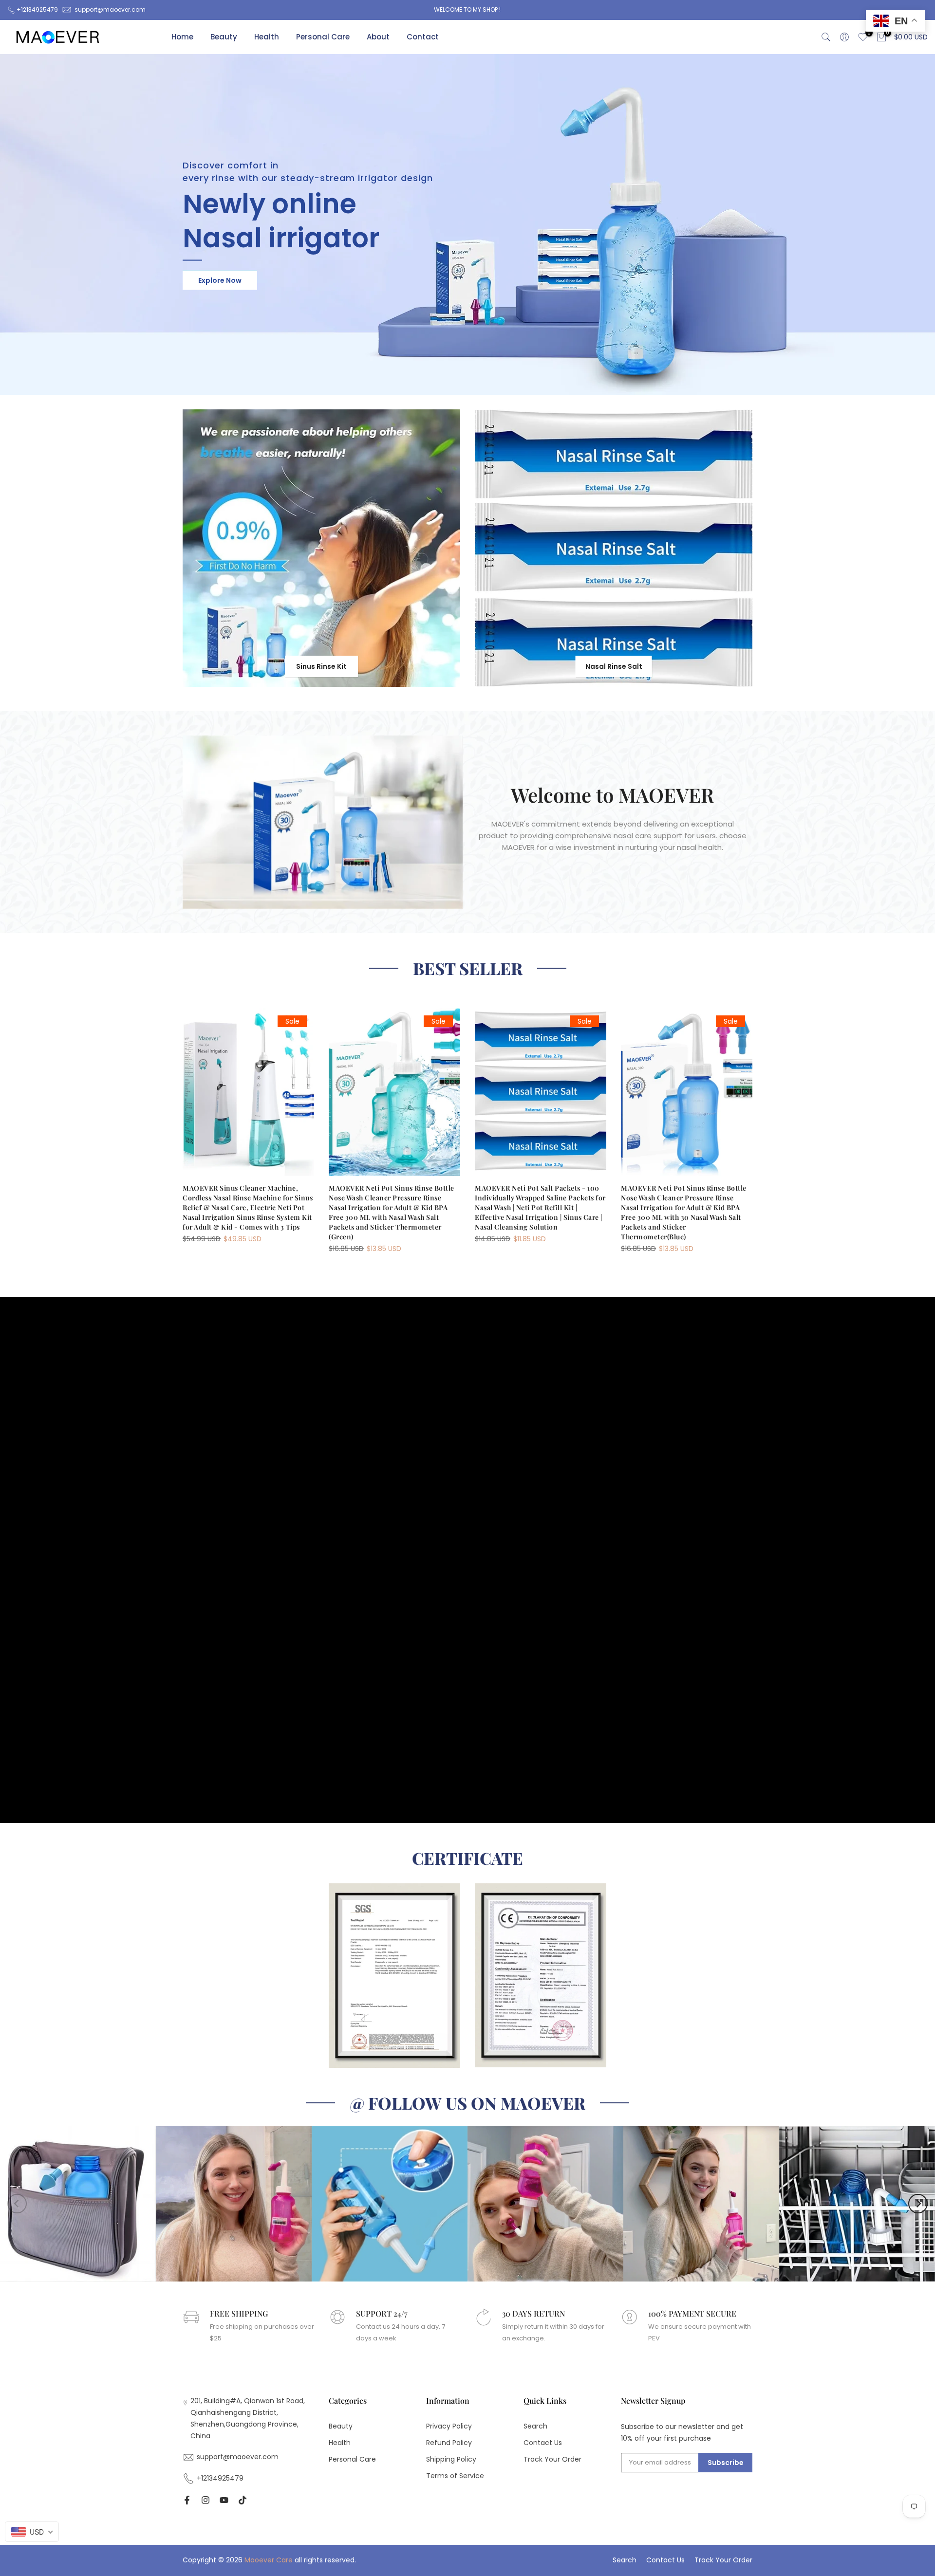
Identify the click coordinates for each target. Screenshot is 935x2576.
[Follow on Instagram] (206, 2500)
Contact (423, 37)
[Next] (918, 2204)
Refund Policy (449, 2443)
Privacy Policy (449, 2426)
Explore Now (220, 280)
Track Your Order (552, 2459)
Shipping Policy (451, 2459)
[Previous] (17, 2204)
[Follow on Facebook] (187, 2500)
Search (535, 2426)
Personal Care (323, 37)
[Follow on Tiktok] (243, 2500)
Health (267, 37)
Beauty (224, 37)
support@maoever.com (110, 9)
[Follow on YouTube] (224, 2500)
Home (182, 37)
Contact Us (543, 2443)
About (378, 37)
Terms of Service (455, 2476)
